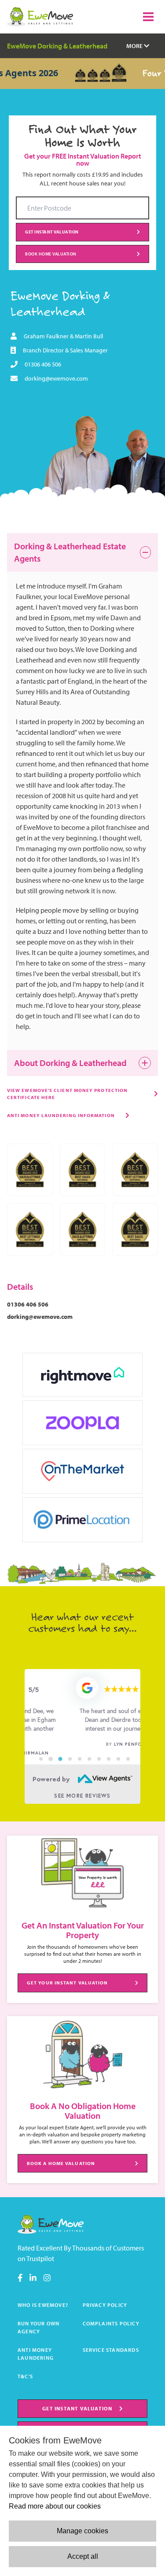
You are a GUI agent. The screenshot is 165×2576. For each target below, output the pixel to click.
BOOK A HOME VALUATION (61, 2163)
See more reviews (82, 1796)
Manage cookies (82, 2531)
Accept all (83, 2556)
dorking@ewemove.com (56, 378)
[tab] (41, 1759)
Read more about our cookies (55, 2506)
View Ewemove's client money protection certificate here (67, 1094)
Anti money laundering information (61, 1115)
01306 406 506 (43, 364)
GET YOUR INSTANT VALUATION (68, 1983)
